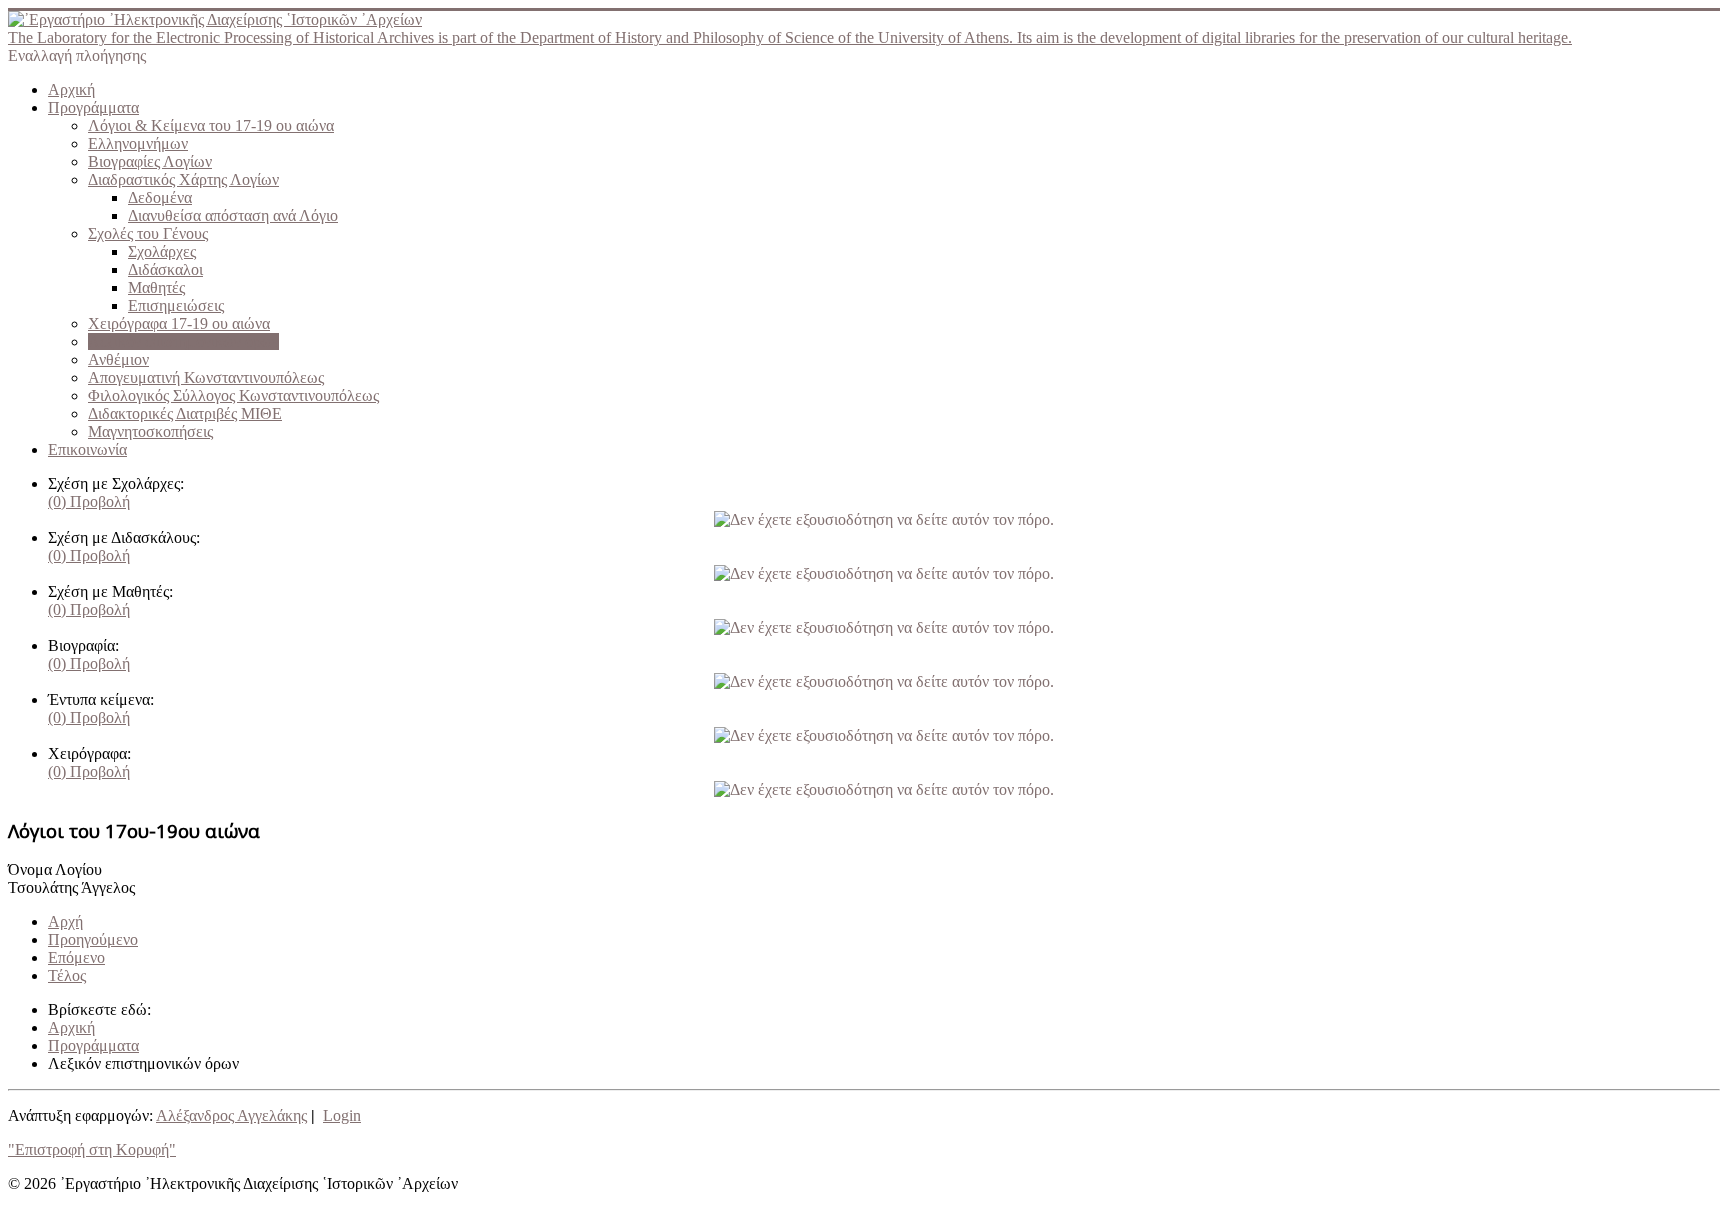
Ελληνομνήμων (138, 143)
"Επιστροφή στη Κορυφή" (92, 1149)
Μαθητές (156, 287)
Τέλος (67, 975)
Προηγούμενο (93, 939)
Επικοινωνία (87, 449)
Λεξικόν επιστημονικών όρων (183, 341)
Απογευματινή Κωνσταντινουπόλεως (206, 377)
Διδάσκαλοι (165, 269)
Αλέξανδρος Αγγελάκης (231, 1115)
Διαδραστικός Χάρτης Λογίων (183, 179)
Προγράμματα (93, 107)
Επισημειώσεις (176, 305)
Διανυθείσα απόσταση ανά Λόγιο (233, 215)
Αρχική (71, 89)
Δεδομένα (160, 197)
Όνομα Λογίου (55, 869)
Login (342, 1115)
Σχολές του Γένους (148, 233)
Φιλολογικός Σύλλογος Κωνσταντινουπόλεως (233, 395)
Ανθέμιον (118, 359)
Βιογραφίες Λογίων (150, 161)
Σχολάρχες (162, 251)
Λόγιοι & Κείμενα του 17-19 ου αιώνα (211, 125)
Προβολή (89, 501)
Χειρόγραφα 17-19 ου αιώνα (179, 323)
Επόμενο (76, 957)
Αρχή (65, 921)
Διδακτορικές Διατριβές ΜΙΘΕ (185, 413)
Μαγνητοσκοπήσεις (150, 431)
